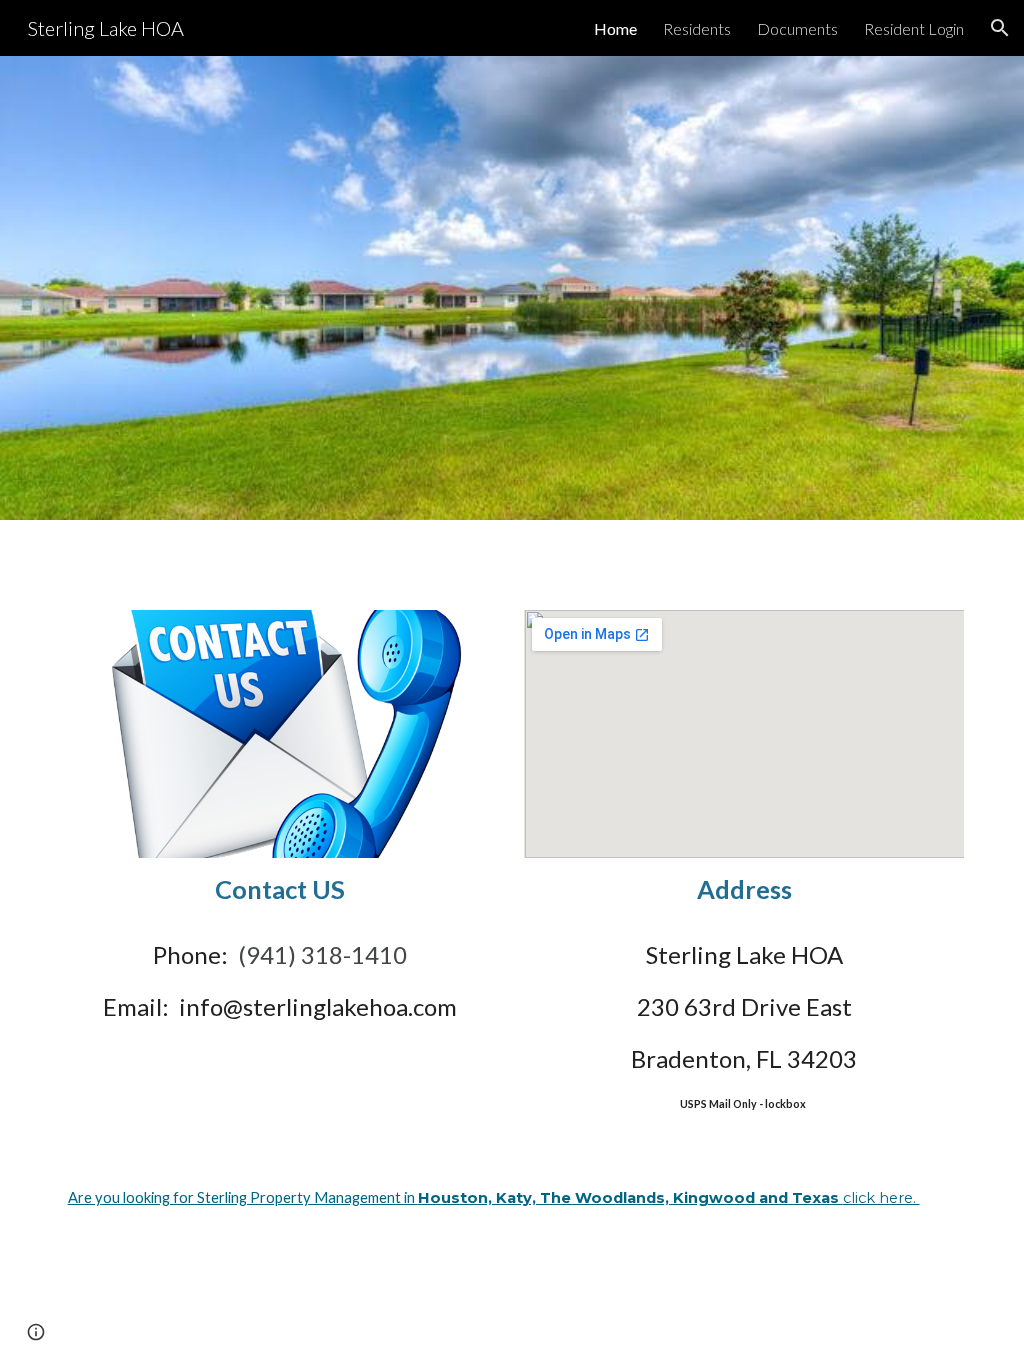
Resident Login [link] (914, 28)
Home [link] (615, 28)
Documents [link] (797, 28)
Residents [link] (697, 28)
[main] (280, 889)
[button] (1000, 28)
